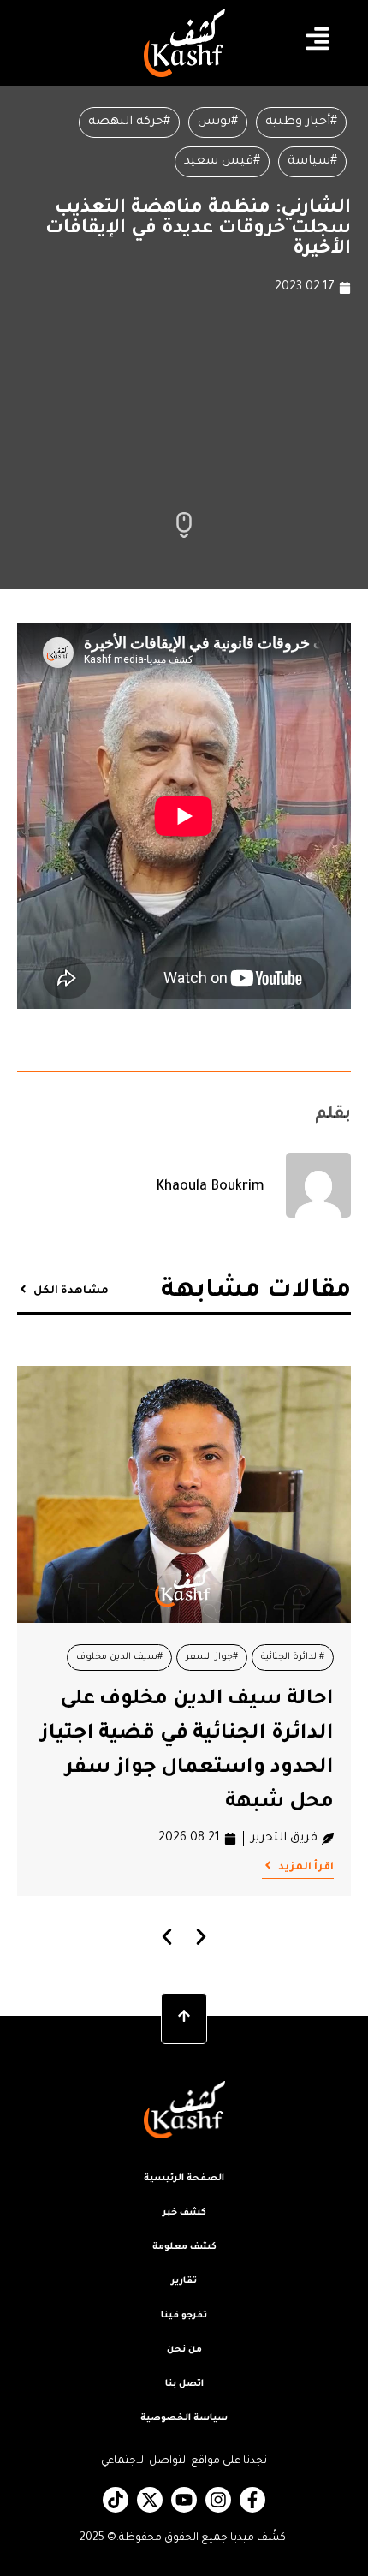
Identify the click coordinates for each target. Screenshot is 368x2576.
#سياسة (312, 162)
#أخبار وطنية (301, 122)
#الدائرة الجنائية (293, 1657)
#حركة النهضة (129, 122)
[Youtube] (184, 2500)
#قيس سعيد (222, 162)
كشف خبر (184, 2213)
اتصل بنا (184, 2384)
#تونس (218, 122)
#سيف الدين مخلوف (119, 1657)
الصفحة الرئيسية (184, 2179)
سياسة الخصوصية (184, 2418)
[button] (167, 1937)
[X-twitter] (150, 2500)
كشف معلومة (184, 2247)
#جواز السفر (212, 1657)
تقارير (184, 2281)
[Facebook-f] (252, 2500)
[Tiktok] (116, 2500)
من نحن (184, 2350)
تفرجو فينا (184, 2316)
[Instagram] (218, 2500)
